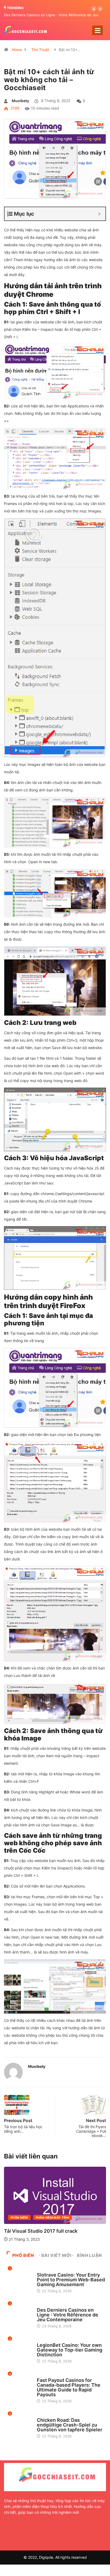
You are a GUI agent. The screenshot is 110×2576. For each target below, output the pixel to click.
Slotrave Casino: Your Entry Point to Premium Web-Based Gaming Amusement (71, 2280)
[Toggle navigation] (97, 30)
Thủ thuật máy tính (53, 2218)
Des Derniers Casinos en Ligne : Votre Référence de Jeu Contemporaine (68, 2315)
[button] (94, 9)
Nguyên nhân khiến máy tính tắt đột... (47, 2231)
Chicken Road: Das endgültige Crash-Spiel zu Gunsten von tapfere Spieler (70, 2425)
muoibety (20, 101)
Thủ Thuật (40, 50)
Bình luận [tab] (89, 2255)
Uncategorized (50, 2270)
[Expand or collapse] (99, 214)
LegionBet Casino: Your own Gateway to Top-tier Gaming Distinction (70, 2350)
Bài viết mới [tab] (56, 2255)
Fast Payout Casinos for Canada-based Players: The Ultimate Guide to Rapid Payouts (69, 2387)
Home (17, 50)
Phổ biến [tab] (23, 2255)
